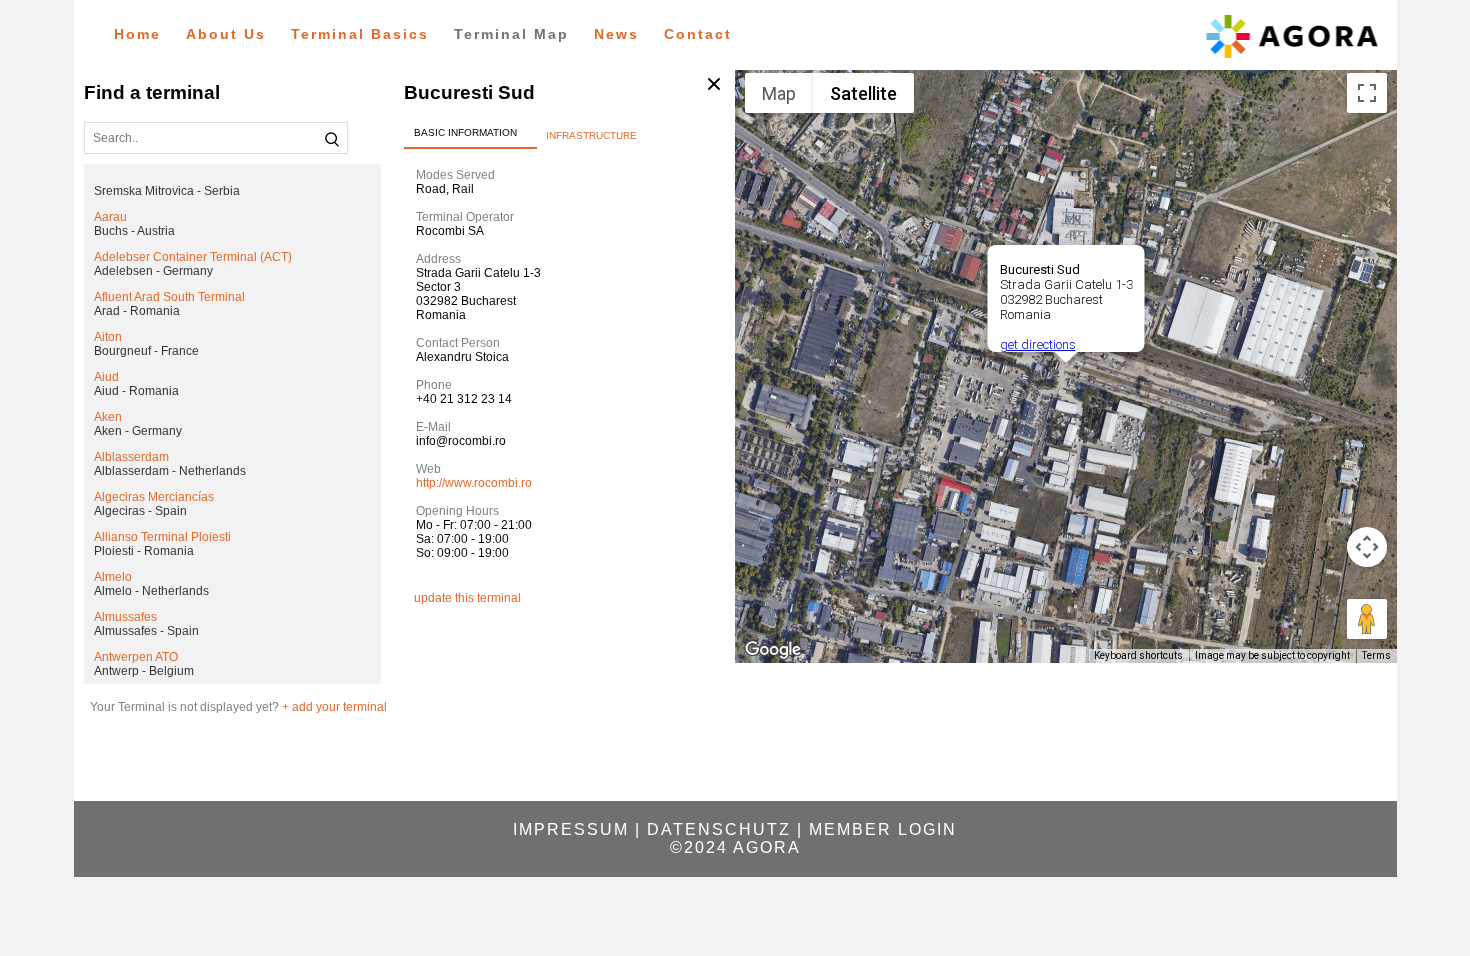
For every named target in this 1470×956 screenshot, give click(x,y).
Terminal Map (511, 34)
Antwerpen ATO (136, 657)
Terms (1376, 655)
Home (137, 34)
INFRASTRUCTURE (591, 135)
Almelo (113, 577)
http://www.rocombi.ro (474, 483)
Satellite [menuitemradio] (863, 93)
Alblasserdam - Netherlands (170, 471)
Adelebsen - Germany (153, 271)
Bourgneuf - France (146, 351)
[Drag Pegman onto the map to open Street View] (1367, 619)
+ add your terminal (334, 707)
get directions (1037, 344)
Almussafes (125, 617)
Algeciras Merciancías (154, 497)
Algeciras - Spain (140, 511)
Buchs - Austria (134, 231)
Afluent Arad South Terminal (169, 297)
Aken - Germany (138, 431)
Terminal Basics (360, 34)
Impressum (571, 829)
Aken (108, 417)
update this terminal (467, 598)
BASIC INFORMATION (465, 132)
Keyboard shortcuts (1138, 655)
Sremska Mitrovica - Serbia (167, 191)
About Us (226, 34)
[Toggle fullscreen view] (1367, 93)
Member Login (883, 829)
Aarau (110, 217)
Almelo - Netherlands (151, 591)
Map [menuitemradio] (779, 93)
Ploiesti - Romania (144, 551)
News (616, 34)
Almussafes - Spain (146, 631)
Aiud (106, 377)
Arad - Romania (137, 311)
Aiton (108, 337)
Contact (698, 34)
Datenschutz (719, 829)
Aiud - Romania (136, 391)
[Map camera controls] (1367, 547)
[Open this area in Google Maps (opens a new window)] (773, 650)
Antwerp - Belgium (144, 671)
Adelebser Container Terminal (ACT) (193, 257)
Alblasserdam (131, 457)
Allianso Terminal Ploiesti (162, 537)
